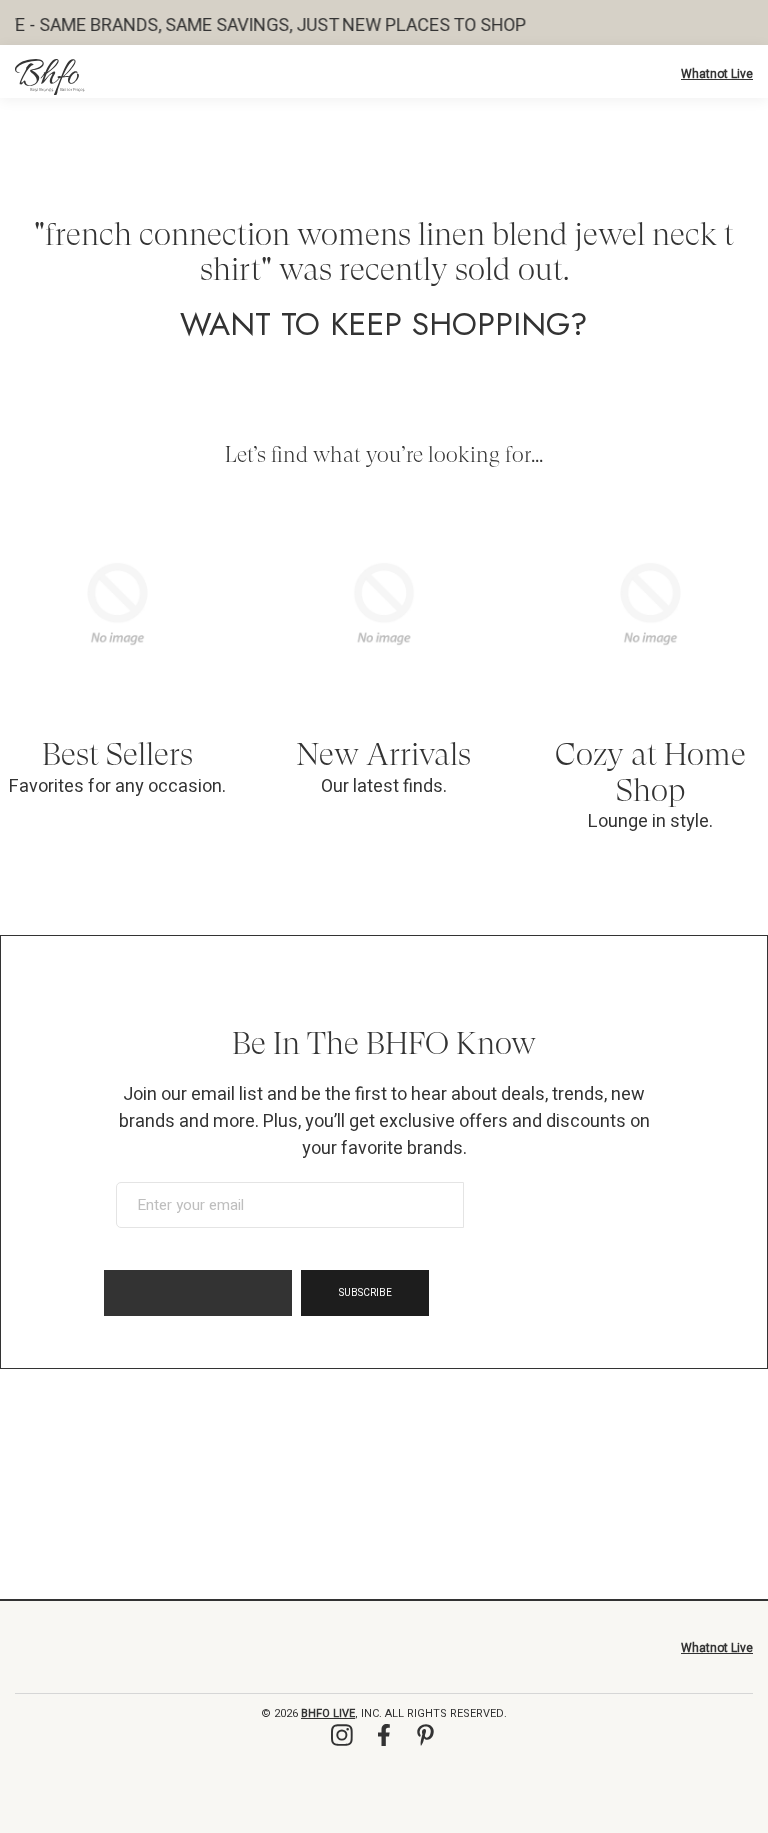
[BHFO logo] (50, 77)
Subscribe (365, 1293)
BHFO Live (328, 1713)
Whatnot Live (717, 74)
